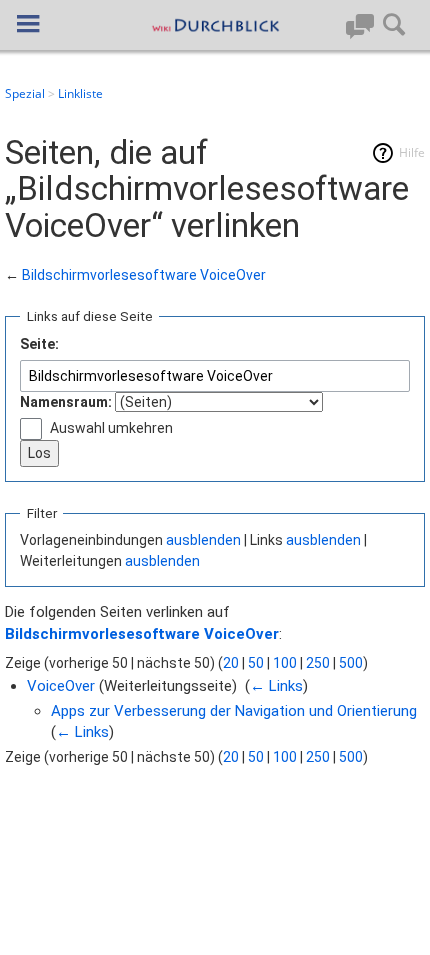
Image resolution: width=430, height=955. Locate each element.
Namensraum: (66, 402)
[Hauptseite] (215, 25)
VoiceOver (61, 686)
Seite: (39, 344)
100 (285, 663)
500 (351, 663)
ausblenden (203, 540)
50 (256, 663)
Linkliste (80, 93)
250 (318, 663)
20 (231, 663)
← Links (276, 686)
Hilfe (412, 152)
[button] (28, 23)
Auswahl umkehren (111, 428)
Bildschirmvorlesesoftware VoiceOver (144, 275)
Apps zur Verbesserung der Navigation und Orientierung (234, 711)
